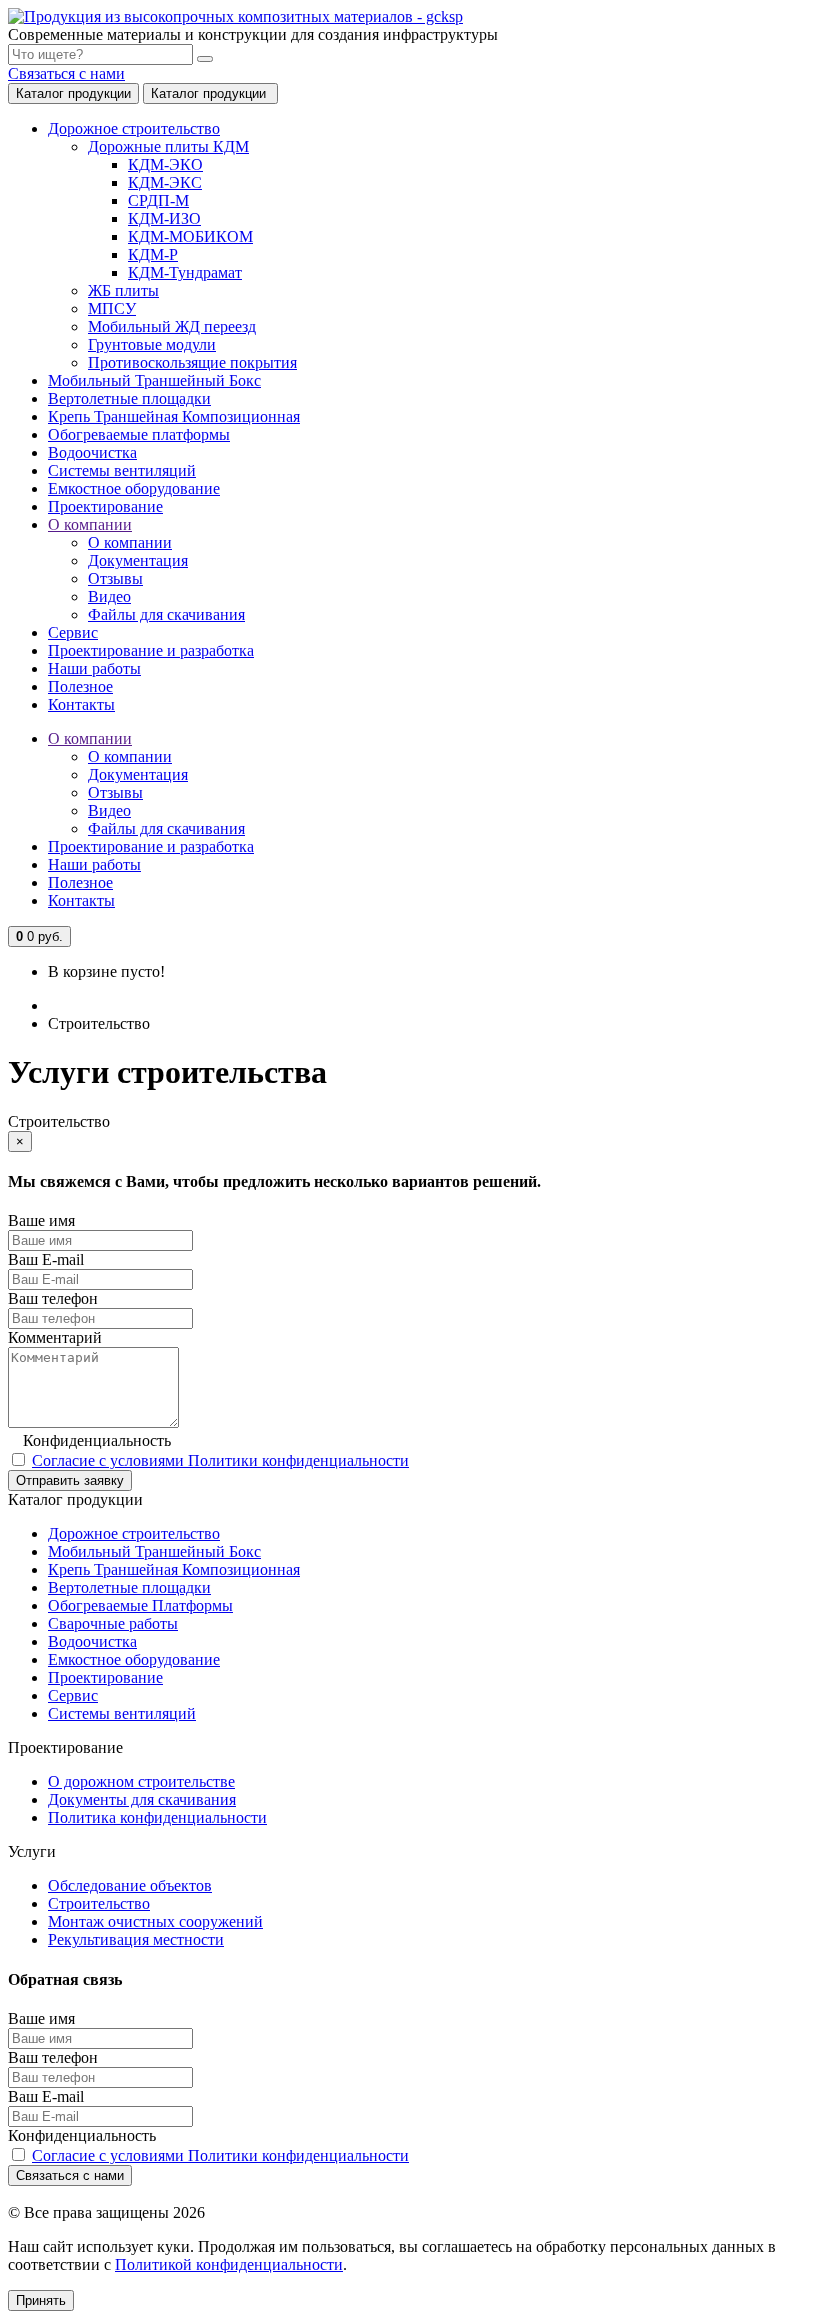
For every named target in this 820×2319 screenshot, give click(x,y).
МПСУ (112, 308)
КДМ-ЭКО (165, 164)
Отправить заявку (70, 1480)
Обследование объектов (130, 1885)
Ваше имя (41, 1220)
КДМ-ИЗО (164, 218)
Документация (138, 560)
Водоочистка (92, 1641)
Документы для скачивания (142, 1799)
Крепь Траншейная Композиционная (174, 1569)
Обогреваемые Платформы (140, 1605)
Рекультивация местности (136, 1939)
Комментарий (55, 1337)
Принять (41, 2300)
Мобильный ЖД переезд (172, 326)
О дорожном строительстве (141, 1781)
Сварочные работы (113, 1623)
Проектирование (105, 1677)
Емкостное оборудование (134, 1659)
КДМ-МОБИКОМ (190, 236)
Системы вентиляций (122, 1713)
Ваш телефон (53, 1298)
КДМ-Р (153, 254)
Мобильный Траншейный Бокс (154, 1551)
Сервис (73, 1695)
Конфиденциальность (97, 1440)
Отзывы (115, 578)
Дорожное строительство (134, 1533)
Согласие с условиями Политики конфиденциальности (220, 1460)
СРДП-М (158, 200)
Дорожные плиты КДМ (168, 146)
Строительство (99, 1903)
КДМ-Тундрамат (185, 272)
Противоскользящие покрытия (192, 362)
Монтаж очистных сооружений (155, 1921)
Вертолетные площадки (129, 1587)
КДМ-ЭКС (165, 182)
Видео (109, 596)
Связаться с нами (66, 73)
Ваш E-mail (46, 1259)
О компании (130, 542)
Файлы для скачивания (166, 614)
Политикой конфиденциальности (229, 2264)
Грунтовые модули (152, 344)
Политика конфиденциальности (157, 1817)
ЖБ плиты (123, 290)
